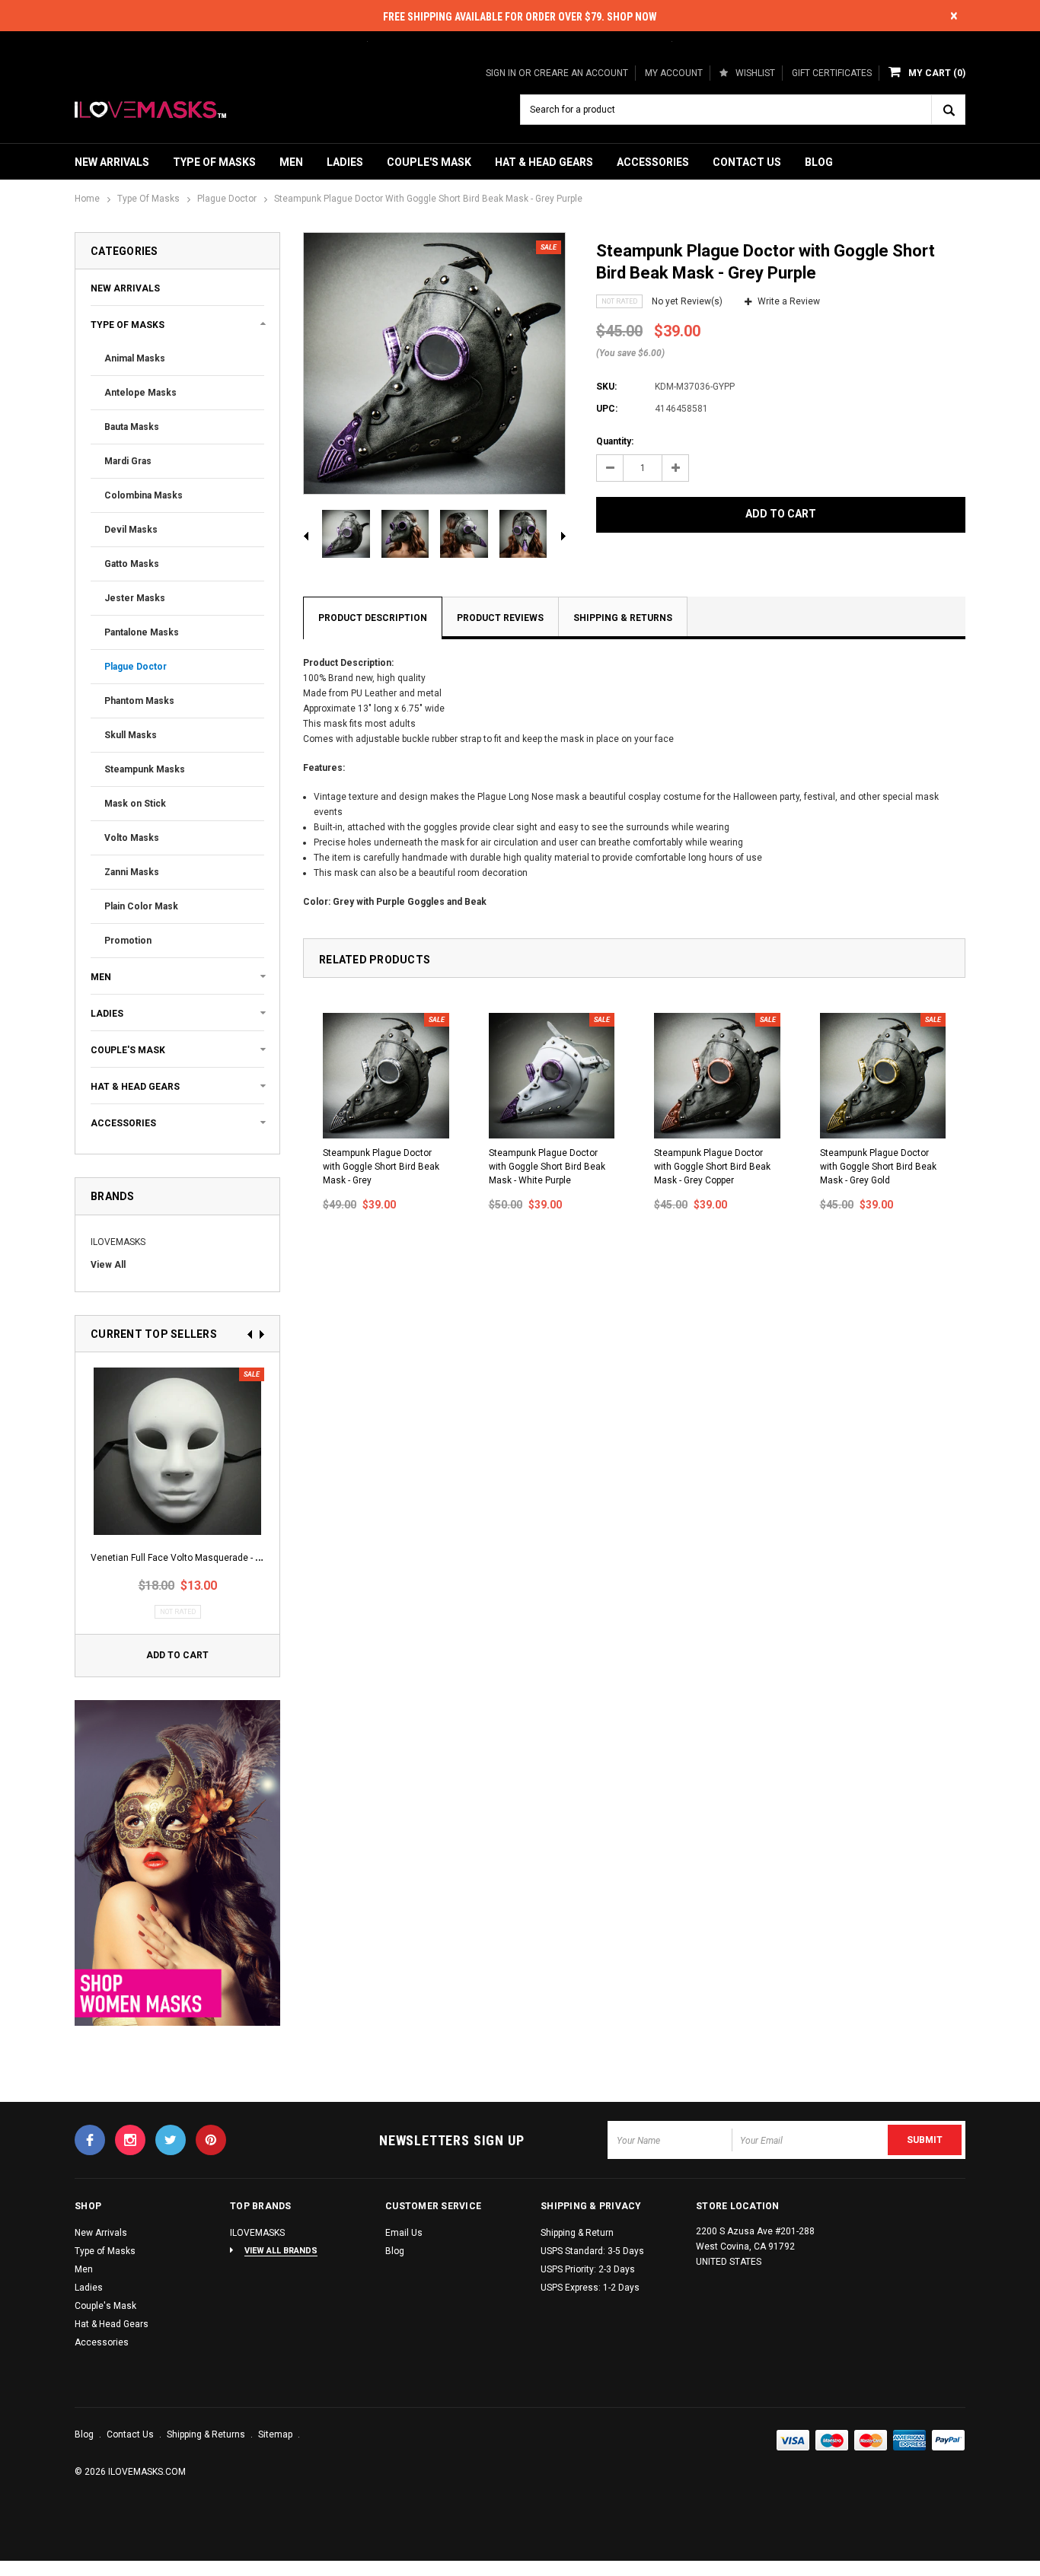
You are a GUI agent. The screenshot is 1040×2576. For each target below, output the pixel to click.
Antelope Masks (140, 393)
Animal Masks (135, 358)
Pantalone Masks (142, 632)
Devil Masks (131, 530)
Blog (819, 162)
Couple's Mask (429, 162)
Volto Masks (132, 838)
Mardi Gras (128, 461)
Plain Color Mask (141, 906)
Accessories (653, 162)
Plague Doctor (227, 199)
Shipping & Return (577, 2233)
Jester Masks (135, 598)
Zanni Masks (132, 872)
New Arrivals (112, 162)
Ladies (345, 162)
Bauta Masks (132, 427)
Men (291, 162)
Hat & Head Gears (544, 162)
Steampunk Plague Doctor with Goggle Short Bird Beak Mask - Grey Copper (712, 1167)
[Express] (910, 2441)
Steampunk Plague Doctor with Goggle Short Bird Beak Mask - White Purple (547, 1167)
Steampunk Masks (145, 769)
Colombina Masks (144, 495)
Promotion (128, 941)
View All (108, 1265)
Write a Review (789, 301)
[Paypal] (949, 2441)
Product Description (373, 618)
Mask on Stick (135, 804)
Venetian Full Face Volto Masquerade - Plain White (196, 1558)
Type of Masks (214, 162)
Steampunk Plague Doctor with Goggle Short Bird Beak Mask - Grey (381, 1167)
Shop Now (632, 17)
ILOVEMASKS (118, 1242)
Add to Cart (177, 1655)
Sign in (501, 73)
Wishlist (755, 73)
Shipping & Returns (623, 618)
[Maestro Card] (871, 2441)
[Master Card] (832, 2441)
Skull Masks (131, 735)
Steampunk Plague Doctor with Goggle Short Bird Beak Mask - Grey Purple (428, 199)
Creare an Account (581, 73)
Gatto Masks (132, 564)
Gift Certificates (832, 73)
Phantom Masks (139, 701)
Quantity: (615, 441)
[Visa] (793, 2441)
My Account (674, 73)
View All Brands (281, 2251)
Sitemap (276, 2434)
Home (87, 199)
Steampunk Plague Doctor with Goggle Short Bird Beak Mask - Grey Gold (878, 1167)
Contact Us (747, 162)
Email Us (404, 2233)
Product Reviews (500, 618)
